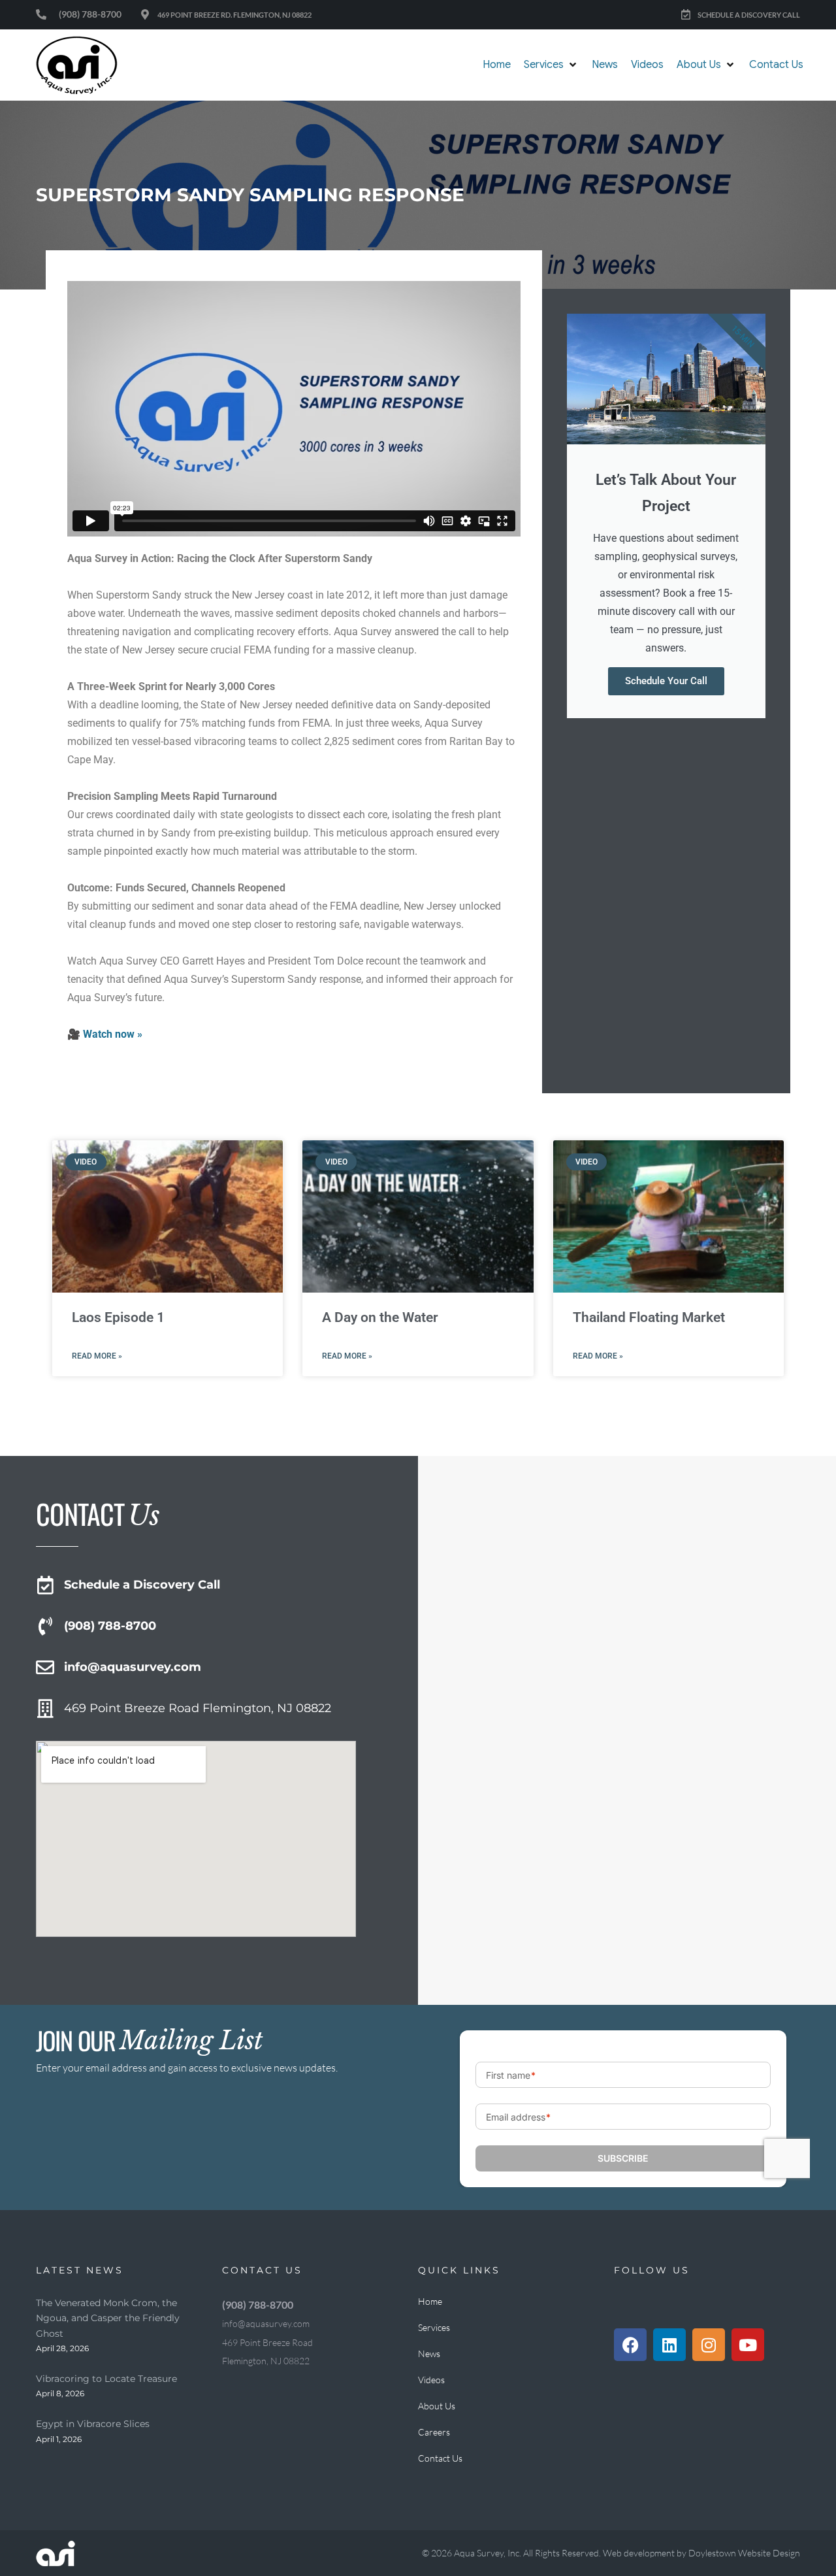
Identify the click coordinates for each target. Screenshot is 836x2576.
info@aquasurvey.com (133, 1667)
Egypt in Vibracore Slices (93, 2424)
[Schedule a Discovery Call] (45, 1585)
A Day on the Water (380, 1317)
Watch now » (113, 1034)
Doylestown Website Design (744, 2553)
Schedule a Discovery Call (142, 1585)
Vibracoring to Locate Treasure (106, 2379)
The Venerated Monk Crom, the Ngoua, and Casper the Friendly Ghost (108, 2318)
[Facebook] (630, 2345)
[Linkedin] (669, 2345)
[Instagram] (709, 2345)
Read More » (97, 1356)
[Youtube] (748, 2345)
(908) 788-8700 (110, 1626)
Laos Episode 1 (118, 1317)
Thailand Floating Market (649, 1317)
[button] (551, 65)
